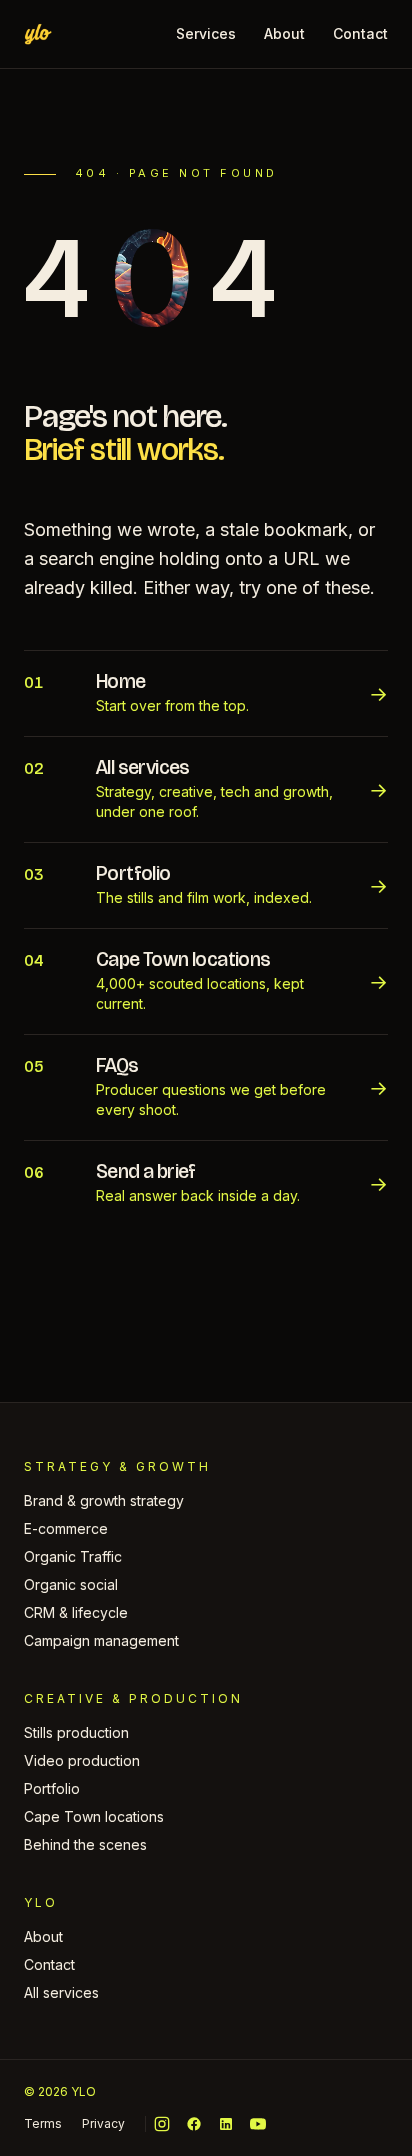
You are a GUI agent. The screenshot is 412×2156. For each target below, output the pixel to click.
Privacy (103, 2123)
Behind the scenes (85, 1844)
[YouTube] (258, 2124)
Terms (43, 2123)
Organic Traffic (73, 1556)
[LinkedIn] (226, 2124)
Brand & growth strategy (104, 1500)
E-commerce (66, 1528)
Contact (360, 33)
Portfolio (52, 1788)
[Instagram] (162, 2124)
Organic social (71, 1584)
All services (61, 1992)
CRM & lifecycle (76, 1612)
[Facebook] (194, 2124)
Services (206, 33)
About (284, 33)
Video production (82, 1760)
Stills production (76, 1732)
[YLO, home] (38, 34)
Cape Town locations (94, 1816)
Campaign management (101, 1640)
